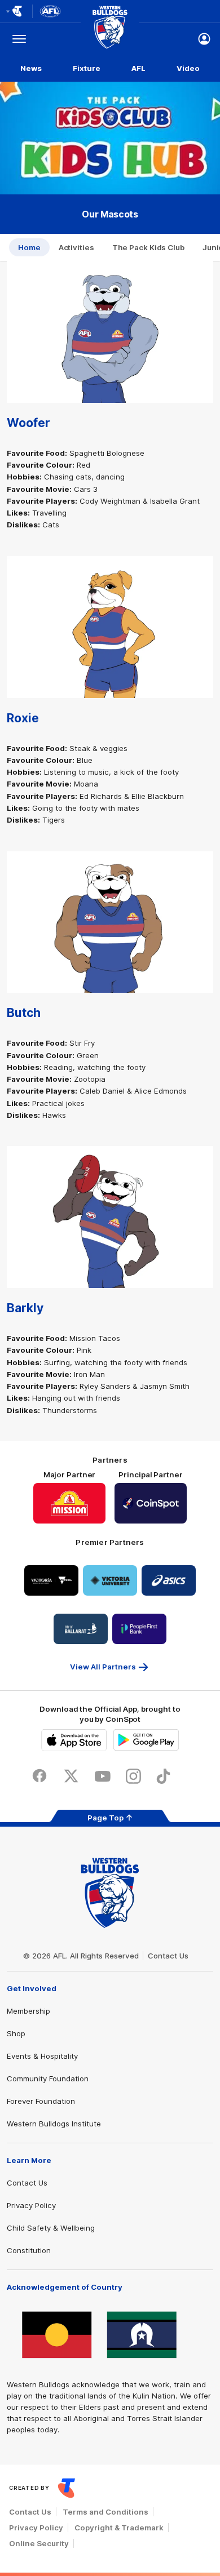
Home (29, 247)
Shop (16, 2033)
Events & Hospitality (42, 2056)
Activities (76, 247)
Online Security (39, 2543)
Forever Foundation (41, 2101)
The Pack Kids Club (148, 247)
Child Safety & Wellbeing (51, 2228)
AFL (138, 68)
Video (188, 68)
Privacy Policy (31, 2205)
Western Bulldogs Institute (54, 2124)
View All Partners (103, 1667)
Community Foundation (48, 2078)
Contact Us (168, 1956)
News (31, 68)
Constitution (29, 2250)
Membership (28, 2011)
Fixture (86, 68)
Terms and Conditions (105, 2512)
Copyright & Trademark (119, 2528)
